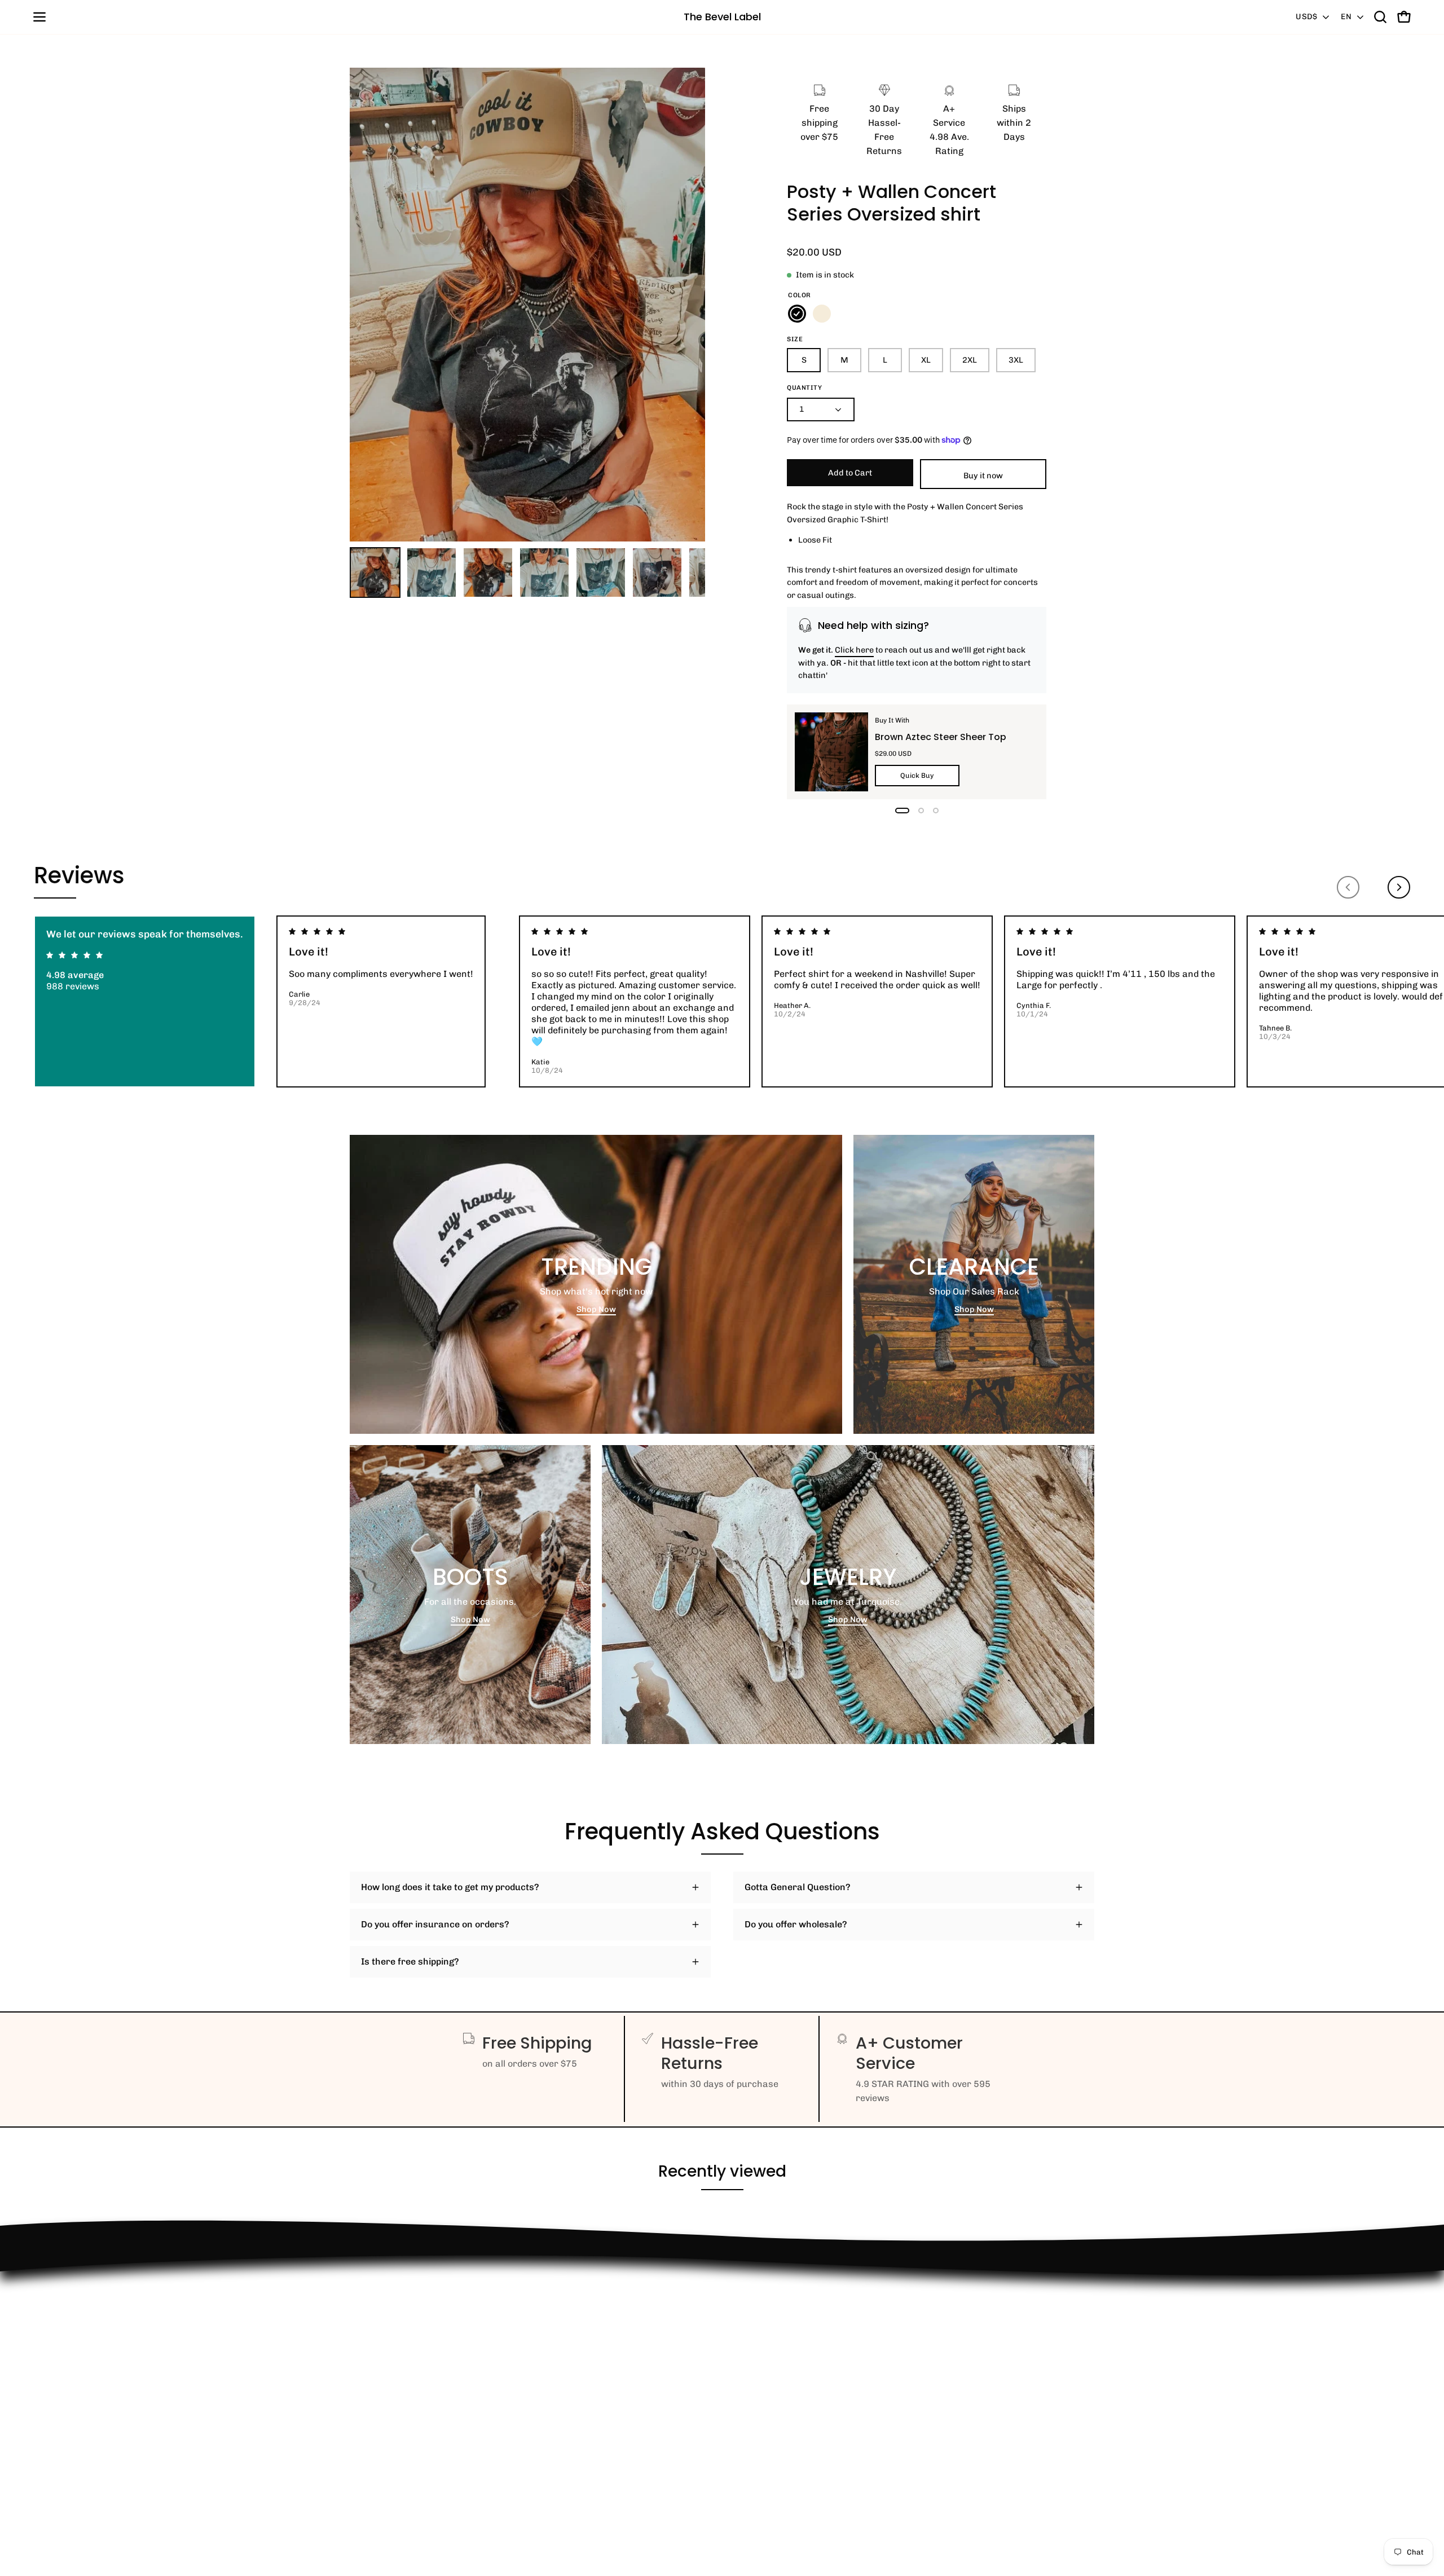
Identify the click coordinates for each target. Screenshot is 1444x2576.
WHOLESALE (377, 2349)
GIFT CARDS (376, 2442)
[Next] (1399, 887)
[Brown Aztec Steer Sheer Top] (831, 752)
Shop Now (596, 1309)
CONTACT (370, 2330)
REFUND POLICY (385, 2293)
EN (1346, 17)
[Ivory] (822, 314)
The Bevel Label (722, 17)
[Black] (797, 314)
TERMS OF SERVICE (392, 2423)
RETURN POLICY (385, 2312)
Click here (854, 650)
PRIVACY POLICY (386, 2405)
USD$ (1306, 17)
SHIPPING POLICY (388, 2386)
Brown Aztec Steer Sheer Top (941, 736)
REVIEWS (370, 2368)
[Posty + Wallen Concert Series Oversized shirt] (375, 573)
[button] (1380, 17)
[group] (722, 1001)
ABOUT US (371, 2461)
